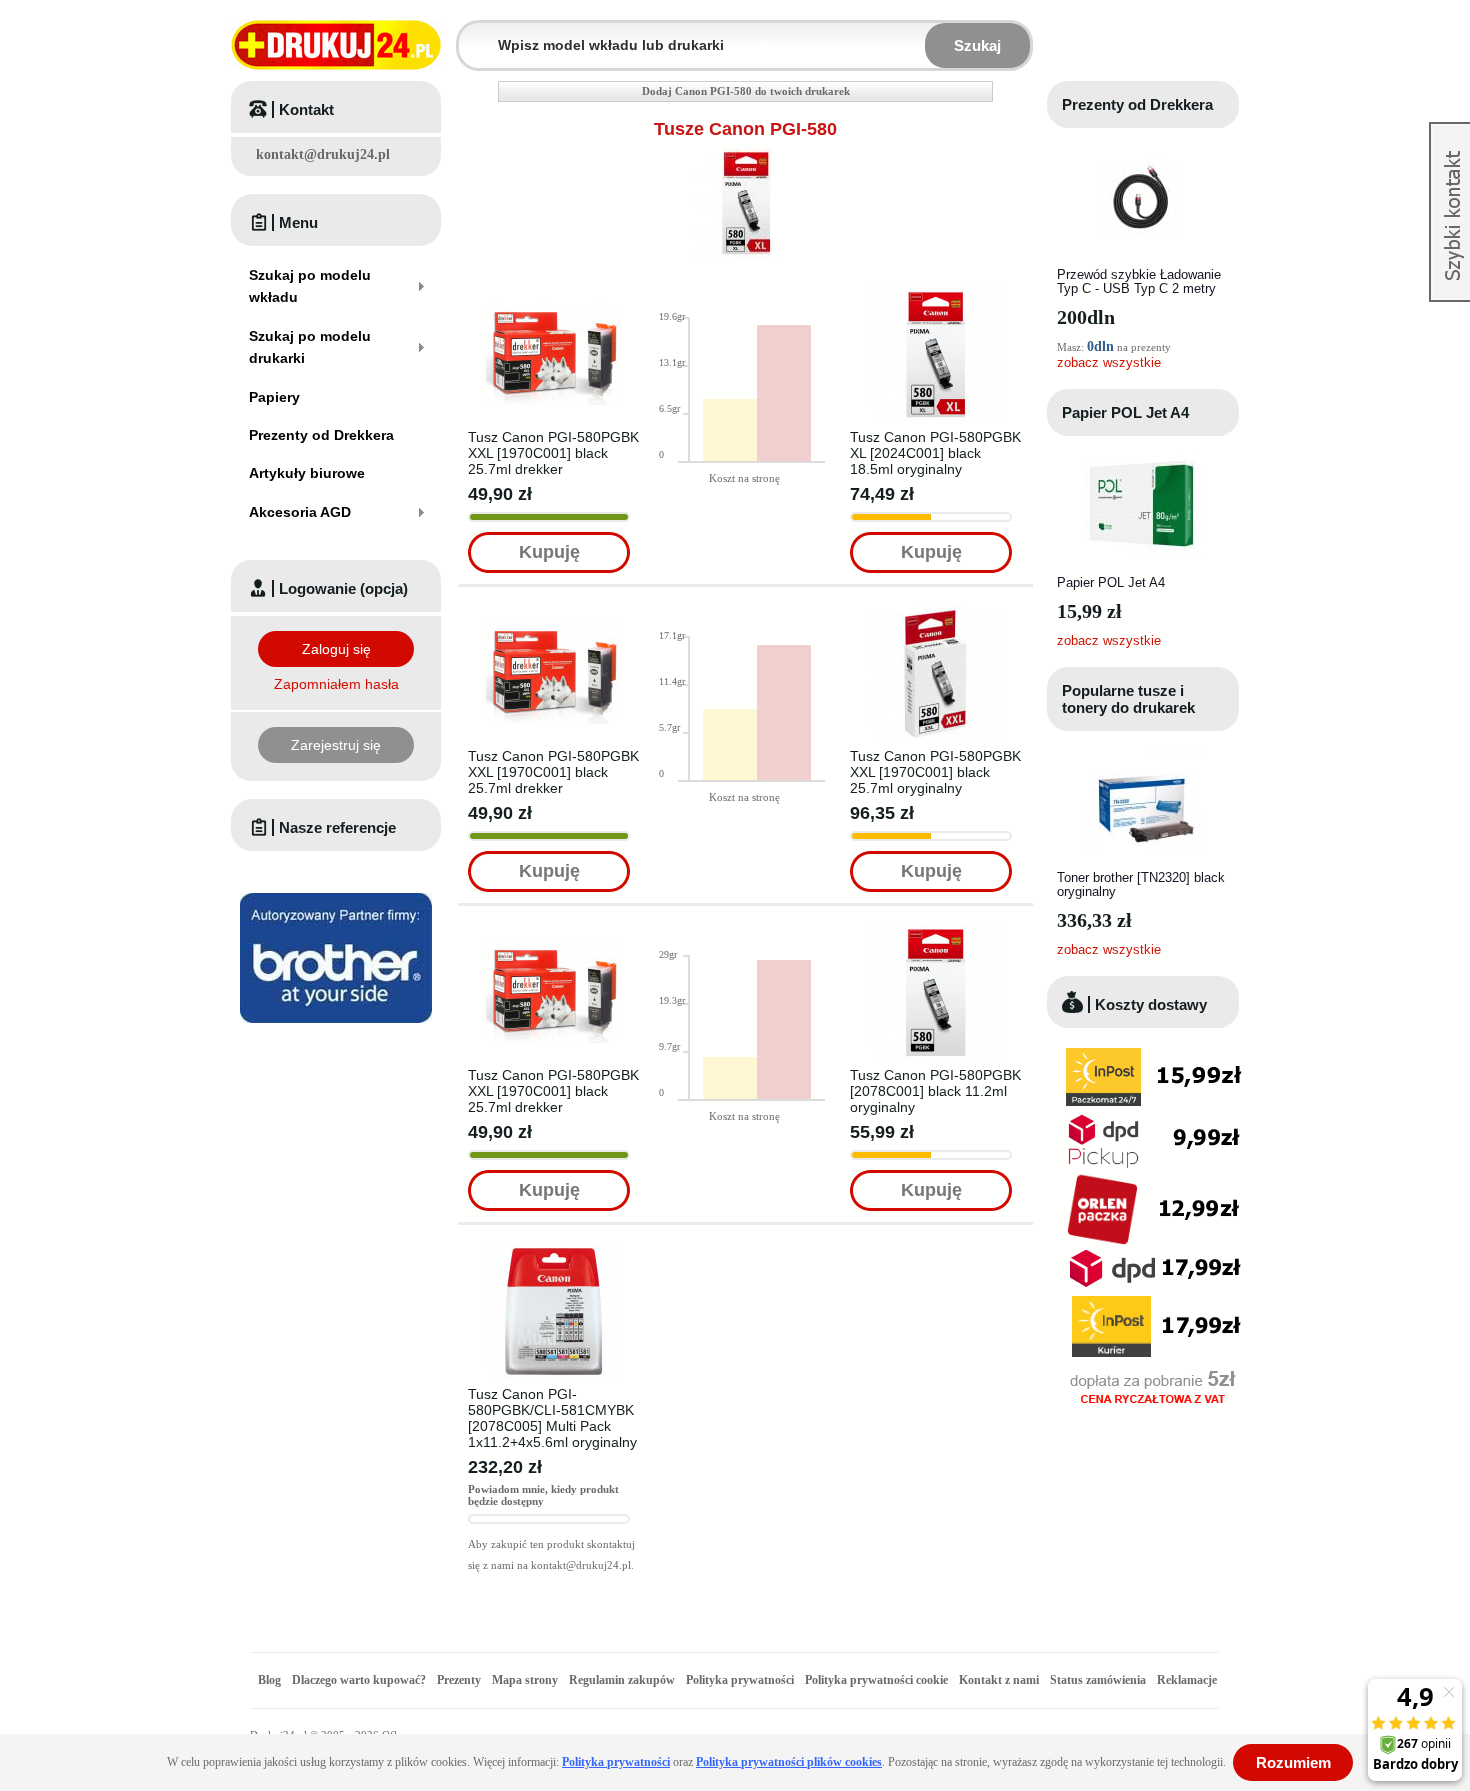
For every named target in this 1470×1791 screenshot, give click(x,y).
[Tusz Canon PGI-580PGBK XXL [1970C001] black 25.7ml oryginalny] (935, 612)
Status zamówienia (1099, 1680)
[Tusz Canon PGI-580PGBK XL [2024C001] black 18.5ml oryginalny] (935, 293)
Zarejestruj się (336, 745)
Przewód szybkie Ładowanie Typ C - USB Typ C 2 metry (1139, 281)
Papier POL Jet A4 (1125, 412)
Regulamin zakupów (622, 1680)
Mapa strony (525, 1680)
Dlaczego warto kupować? (359, 1680)
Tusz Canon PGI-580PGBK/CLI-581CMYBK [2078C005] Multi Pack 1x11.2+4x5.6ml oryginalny (552, 1418)
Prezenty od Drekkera (1137, 104)
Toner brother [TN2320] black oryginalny (1141, 884)
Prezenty (459, 1680)
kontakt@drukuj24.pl (323, 154)
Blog (269, 1680)
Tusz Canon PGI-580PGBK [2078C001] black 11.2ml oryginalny (935, 1091)
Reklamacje (1187, 1680)
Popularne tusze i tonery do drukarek (1128, 699)
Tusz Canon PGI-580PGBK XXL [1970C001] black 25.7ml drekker (553, 453)
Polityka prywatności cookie (876, 1680)
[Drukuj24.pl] (336, 45)
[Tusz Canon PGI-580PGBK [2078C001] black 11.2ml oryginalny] (935, 931)
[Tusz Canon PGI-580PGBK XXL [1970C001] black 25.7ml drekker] (553, 293)
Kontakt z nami (999, 1680)
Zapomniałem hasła (336, 684)
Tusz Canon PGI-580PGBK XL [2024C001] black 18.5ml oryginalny (935, 453)
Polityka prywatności (740, 1680)
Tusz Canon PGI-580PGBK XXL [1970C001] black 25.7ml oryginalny (935, 772)
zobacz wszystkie (1109, 362)
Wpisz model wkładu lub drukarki (471, 33)
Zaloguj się (336, 649)
